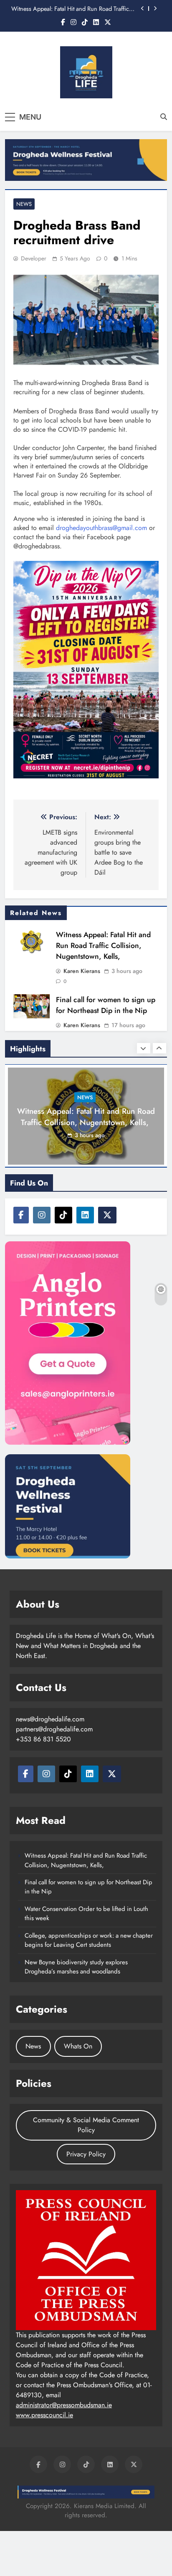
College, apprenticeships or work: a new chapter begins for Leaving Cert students (89, 1940)
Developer (34, 258)
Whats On (78, 2046)
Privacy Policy (86, 2154)
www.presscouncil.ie (44, 2415)
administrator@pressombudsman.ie (64, 2405)
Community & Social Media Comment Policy (86, 2125)
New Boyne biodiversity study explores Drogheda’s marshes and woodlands (76, 1967)
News (24, 204)
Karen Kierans (82, 971)
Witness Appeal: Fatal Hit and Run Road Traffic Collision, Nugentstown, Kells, (70, 9)
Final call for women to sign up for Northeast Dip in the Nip (106, 1005)
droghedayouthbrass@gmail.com (101, 528)
